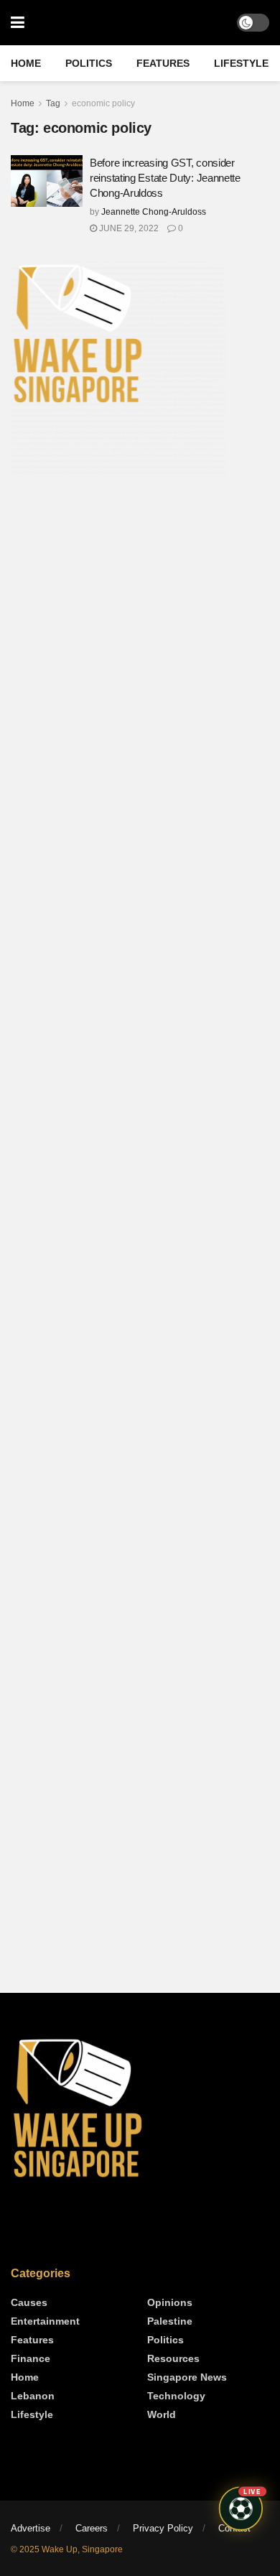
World (162, 2414)
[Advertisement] (140, 615)
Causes (29, 2302)
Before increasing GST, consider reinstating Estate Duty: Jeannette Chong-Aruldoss (165, 178)
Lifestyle (241, 63)
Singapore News (187, 2377)
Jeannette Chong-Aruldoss (154, 212)
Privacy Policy (163, 2528)
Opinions (170, 2302)
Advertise (31, 2528)
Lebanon (33, 2396)
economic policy (103, 103)
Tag (53, 103)
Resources (173, 2358)
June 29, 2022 (128, 228)
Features (163, 63)
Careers (92, 2528)
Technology (176, 2396)
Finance (31, 2358)
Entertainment (45, 2321)
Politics (89, 63)
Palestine (170, 2321)
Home (26, 63)
